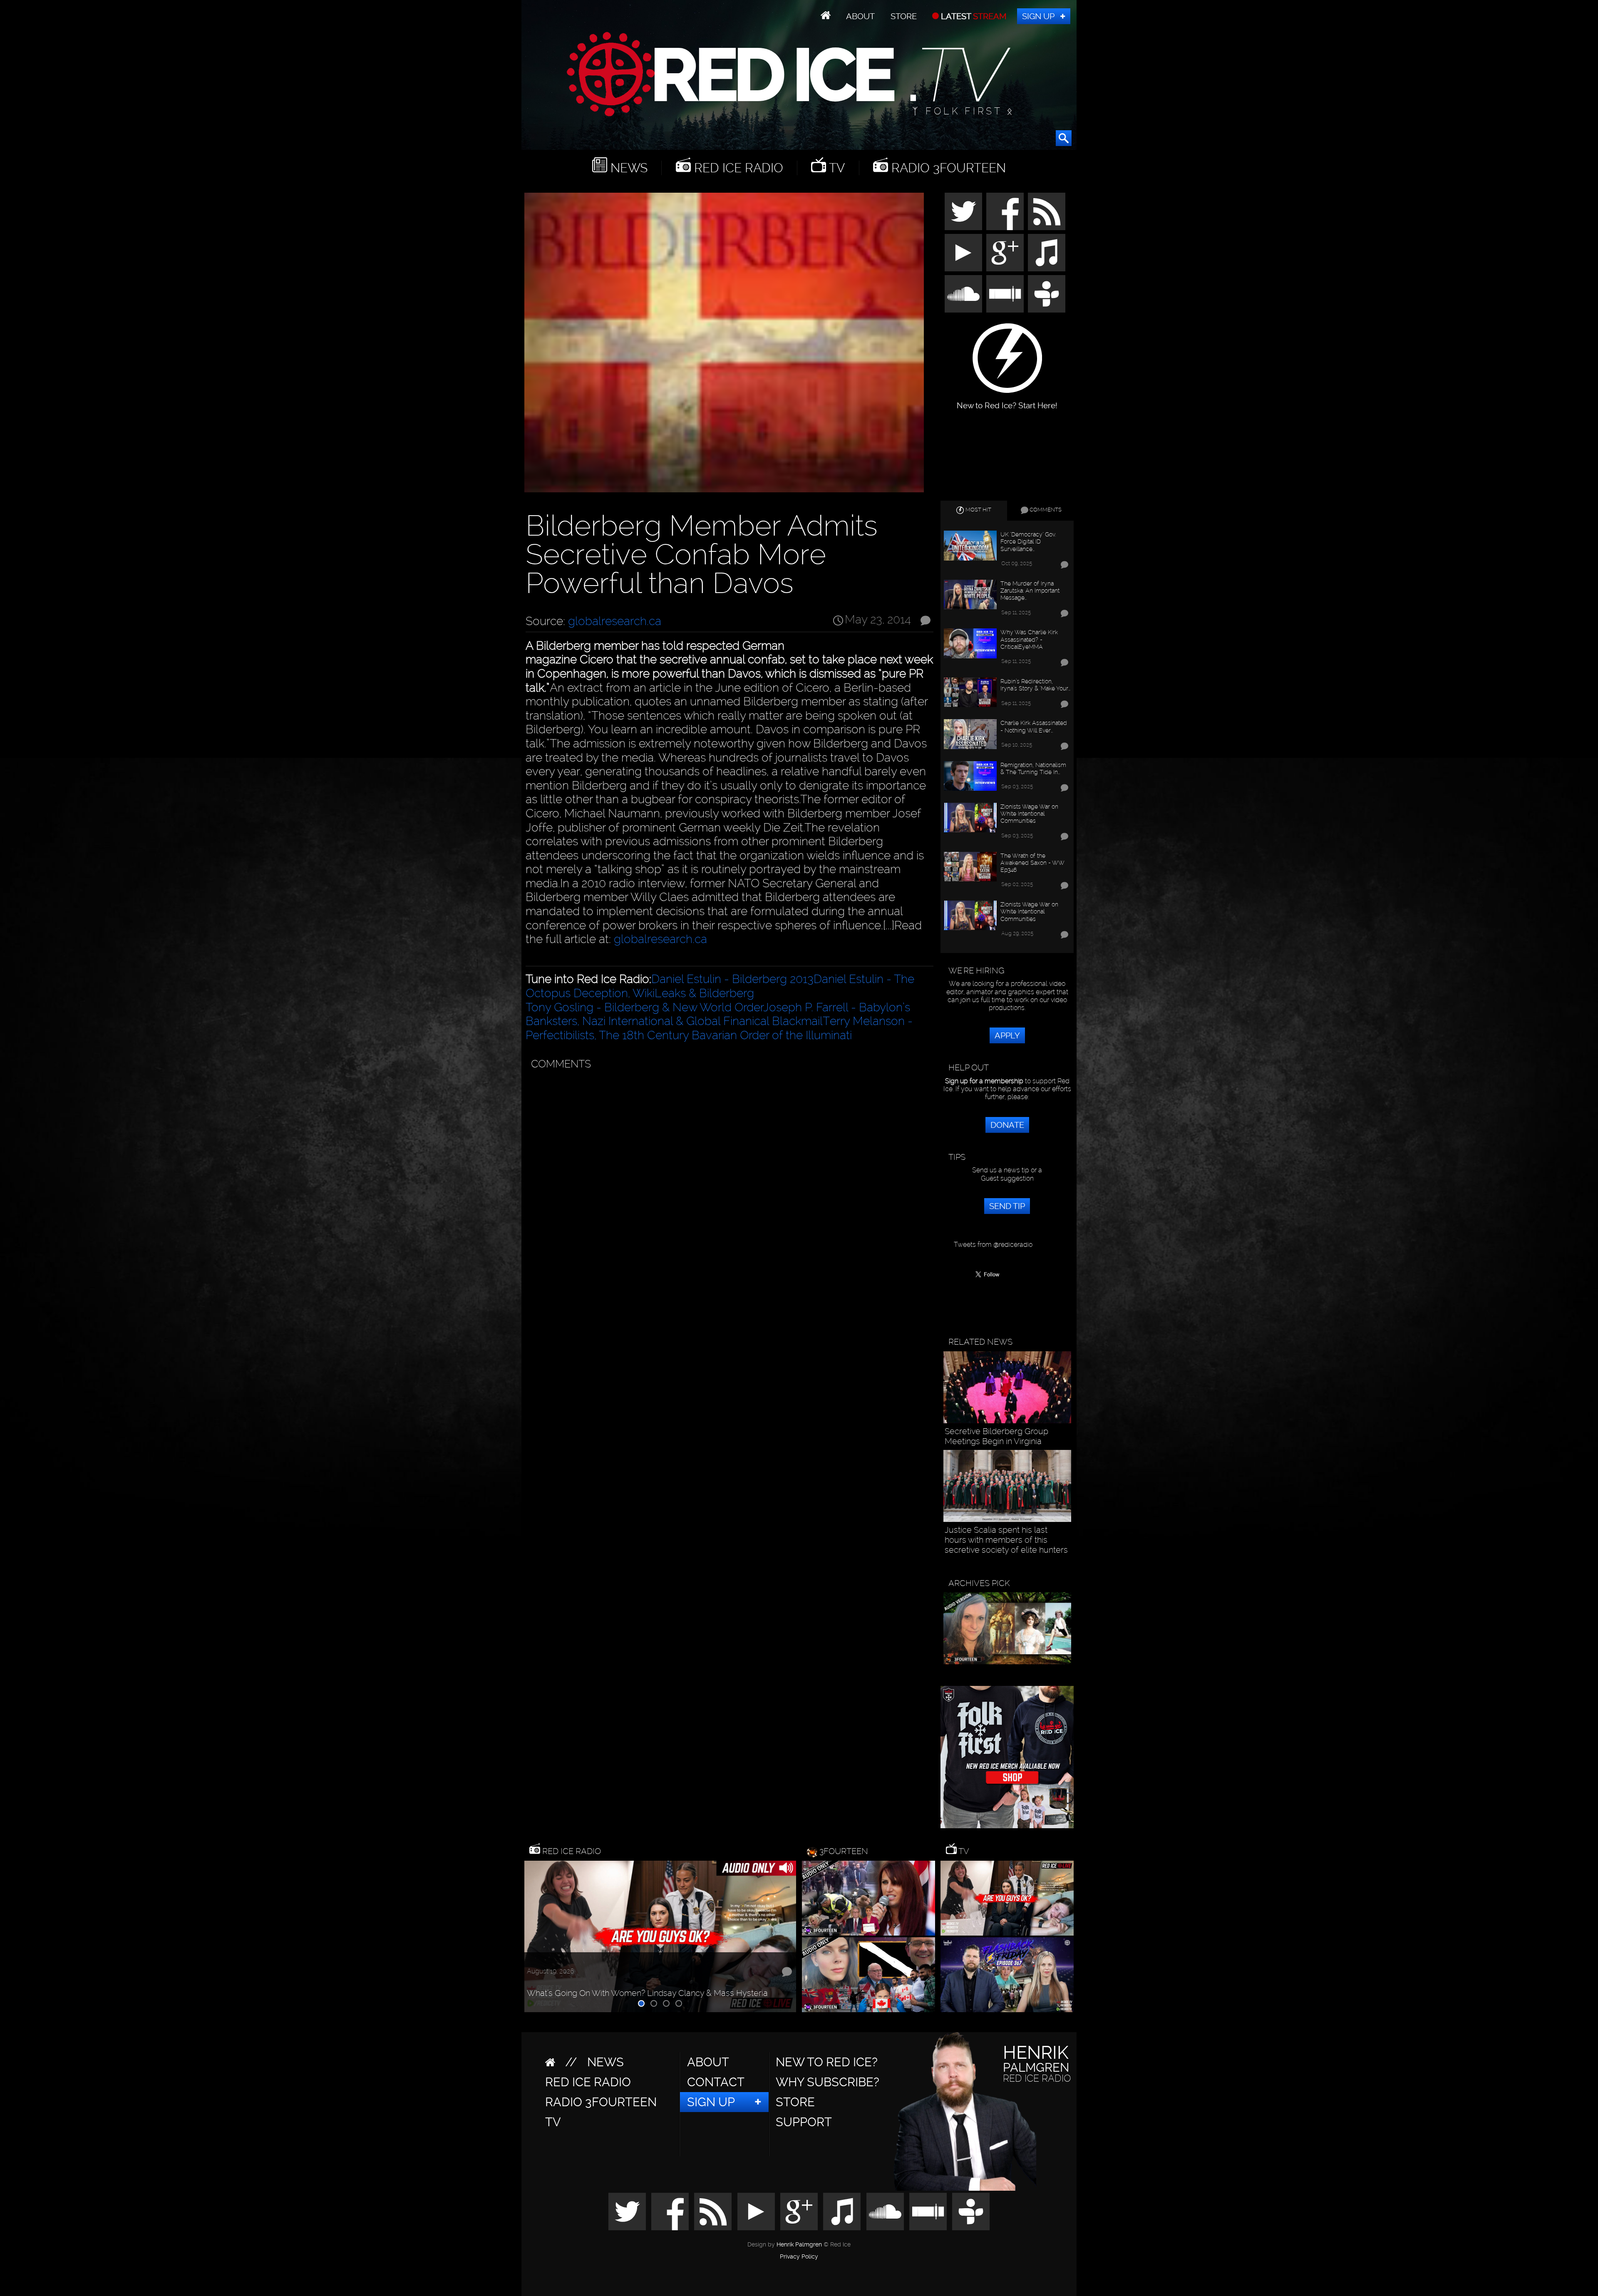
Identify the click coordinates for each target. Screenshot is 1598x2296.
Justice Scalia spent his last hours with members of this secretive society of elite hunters (1006, 1540)
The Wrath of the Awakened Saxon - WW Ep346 (1032, 863)
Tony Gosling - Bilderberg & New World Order (644, 1007)
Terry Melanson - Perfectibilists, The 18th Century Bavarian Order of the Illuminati (719, 1028)
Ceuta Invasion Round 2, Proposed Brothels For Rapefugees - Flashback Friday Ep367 (643, 1988)
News (627, 168)
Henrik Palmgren (799, 2245)
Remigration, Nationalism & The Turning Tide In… (1033, 768)
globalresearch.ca (615, 621)
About (860, 16)
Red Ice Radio (737, 168)
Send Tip (1007, 1206)
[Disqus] (728, 1179)
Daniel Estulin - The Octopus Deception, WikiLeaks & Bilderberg (720, 986)
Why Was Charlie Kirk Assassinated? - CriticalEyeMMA (1029, 639)
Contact (716, 2082)
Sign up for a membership (984, 1081)
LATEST (973, 16)
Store (904, 16)
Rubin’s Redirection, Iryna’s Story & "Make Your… (1035, 685)
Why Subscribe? (828, 2082)
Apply (1007, 1035)
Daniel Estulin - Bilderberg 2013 (732, 979)
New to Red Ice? (827, 2062)
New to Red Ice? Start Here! (1007, 401)
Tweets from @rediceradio (993, 1245)
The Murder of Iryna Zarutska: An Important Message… (1030, 591)
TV (835, 168)
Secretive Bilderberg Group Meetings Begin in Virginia (996, 1436)
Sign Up (1038, 16)
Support (804, 2122)
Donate (1007, 1125)
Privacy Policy (799, 2257)
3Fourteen (844, 1851)
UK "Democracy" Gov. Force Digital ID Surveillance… (1028, 541)
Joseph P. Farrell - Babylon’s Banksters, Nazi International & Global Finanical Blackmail (718, 1014)
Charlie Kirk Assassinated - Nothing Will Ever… (1034, 726)
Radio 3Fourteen (947, 168)
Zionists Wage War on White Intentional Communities (1029, 814)
